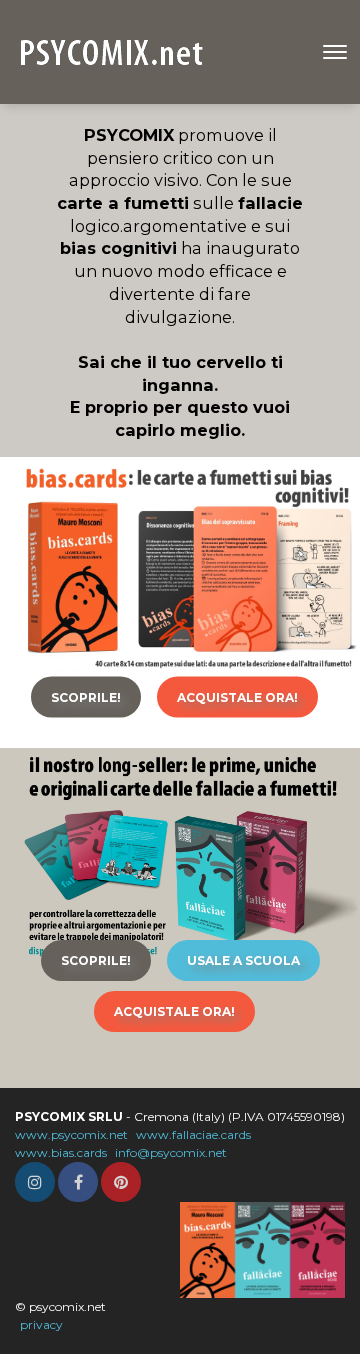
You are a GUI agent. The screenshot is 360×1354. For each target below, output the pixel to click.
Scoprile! (86, 697)
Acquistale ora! (237, 697)
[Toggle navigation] (335, 52)
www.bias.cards (61, 1152)
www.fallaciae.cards (193, 1134)
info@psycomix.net (171, 1152)
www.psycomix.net (71, 1134)
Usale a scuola (243, 960)
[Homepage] (114, 52)
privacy (41, 1324)
